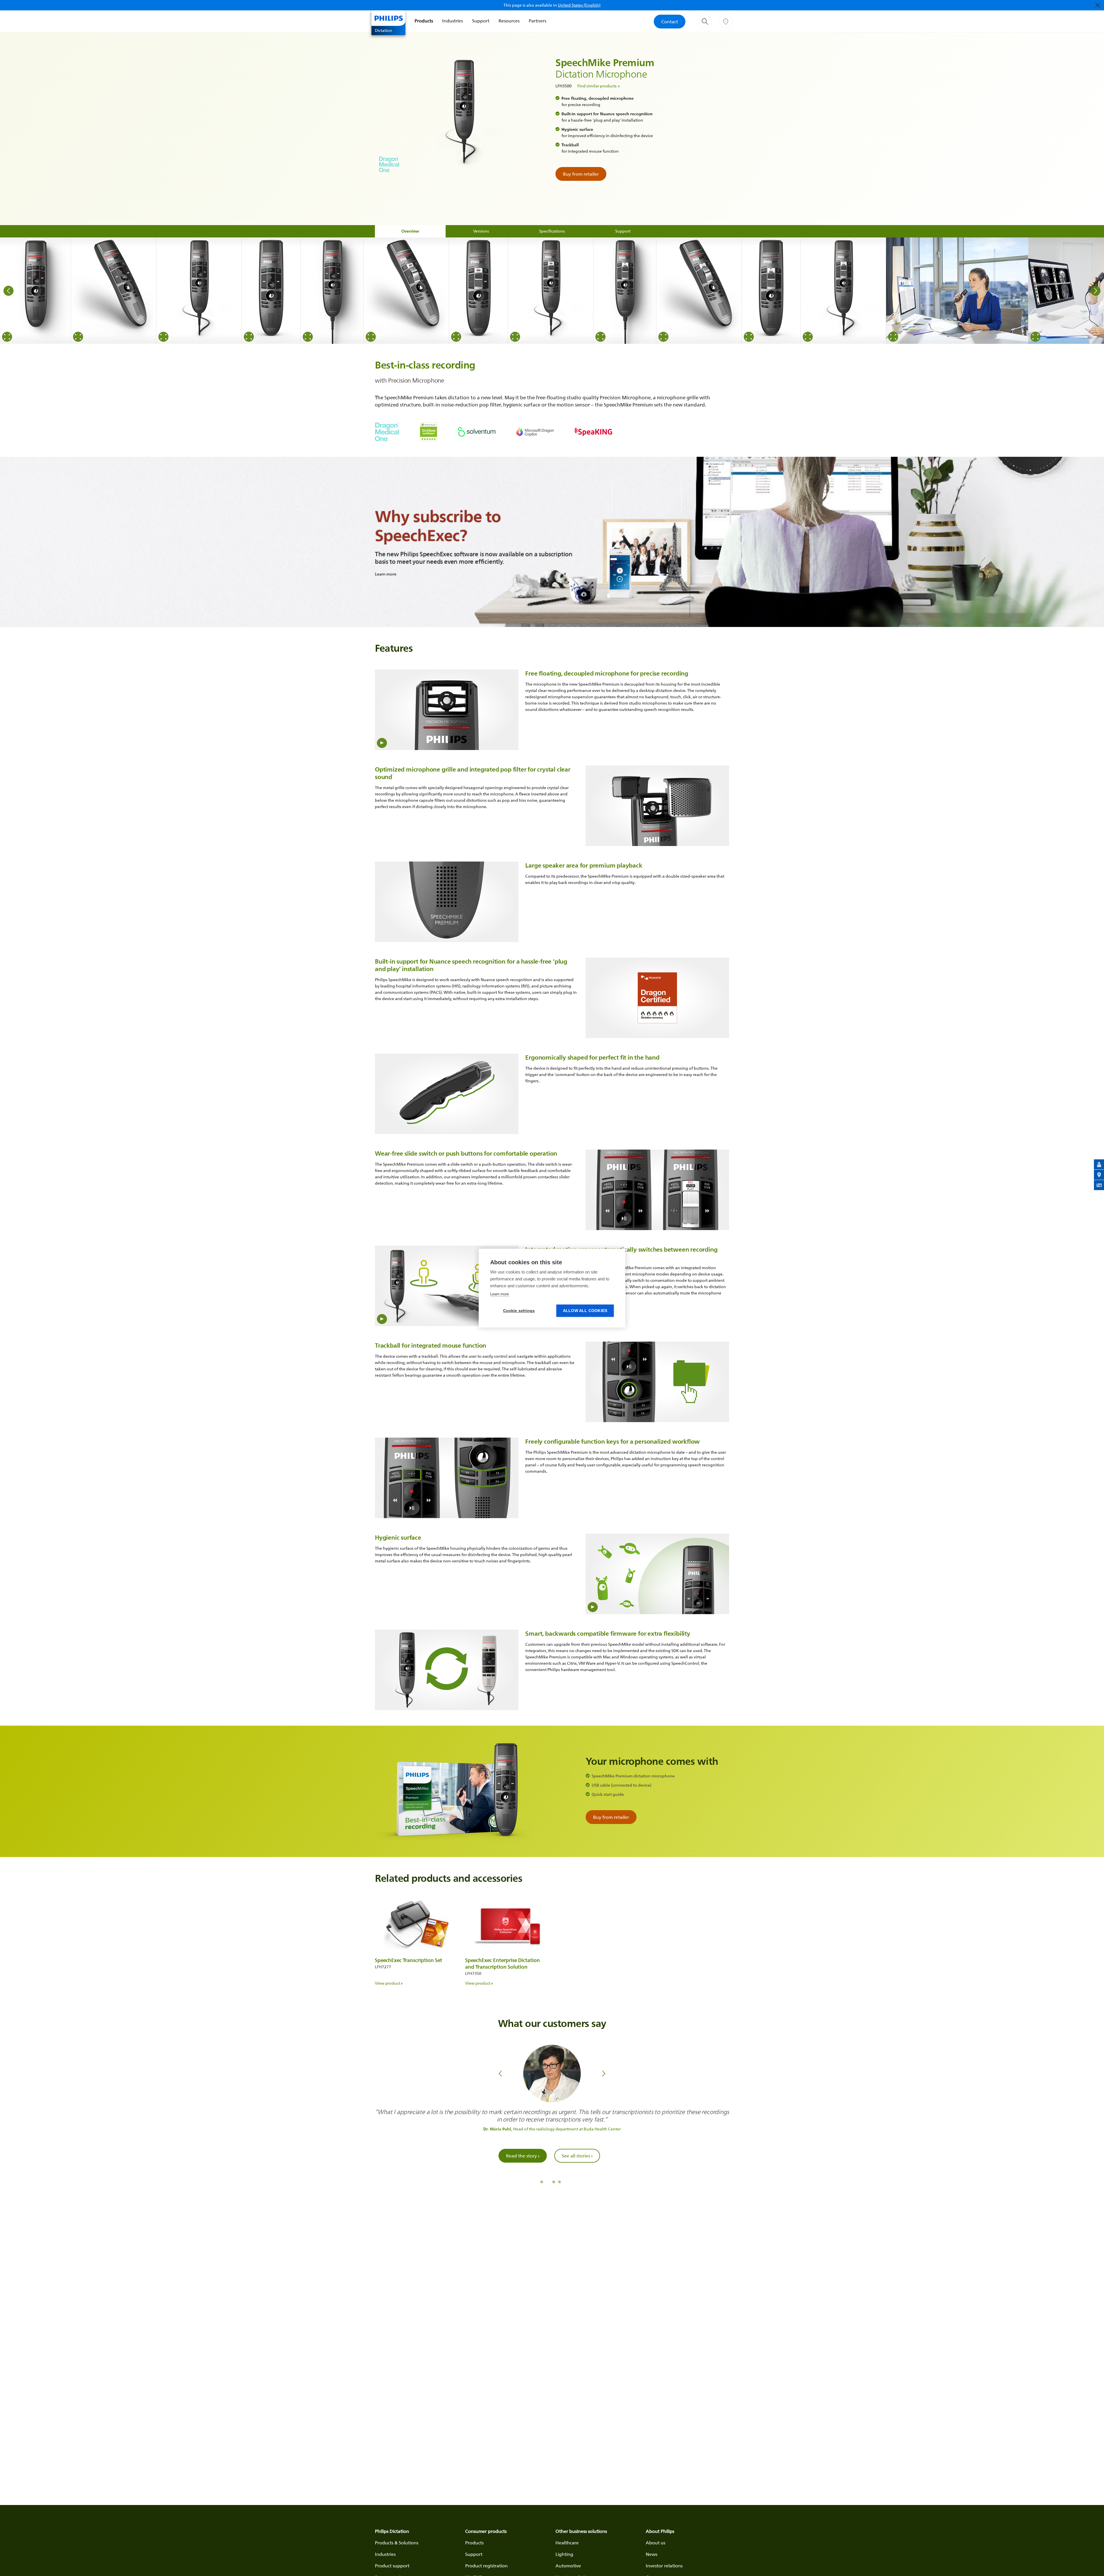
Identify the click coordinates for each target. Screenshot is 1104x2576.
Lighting (564, 2554)
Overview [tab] (410, 231)
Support (481, 21)
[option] (36, 291)
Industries (453, 21)
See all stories (577, 2163)
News (651, 2554)
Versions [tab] (481, 231)
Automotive (568, 2566)
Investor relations (664, 2566)
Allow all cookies (585, 1311)
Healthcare (567, 2543)
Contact (670, 22)
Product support (392, 2566)
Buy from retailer (581, 174)
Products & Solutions (397, 2543)
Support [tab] (623, 231)
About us (655, 2543)
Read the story (523, 2163)
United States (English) (579, 5)
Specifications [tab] (552, 231)
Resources (509, 21)
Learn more (500, 1294)
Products (424, 21)
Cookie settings (519, 1311)
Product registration (486, 2566)
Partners (537, 21)
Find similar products (597, 86)
